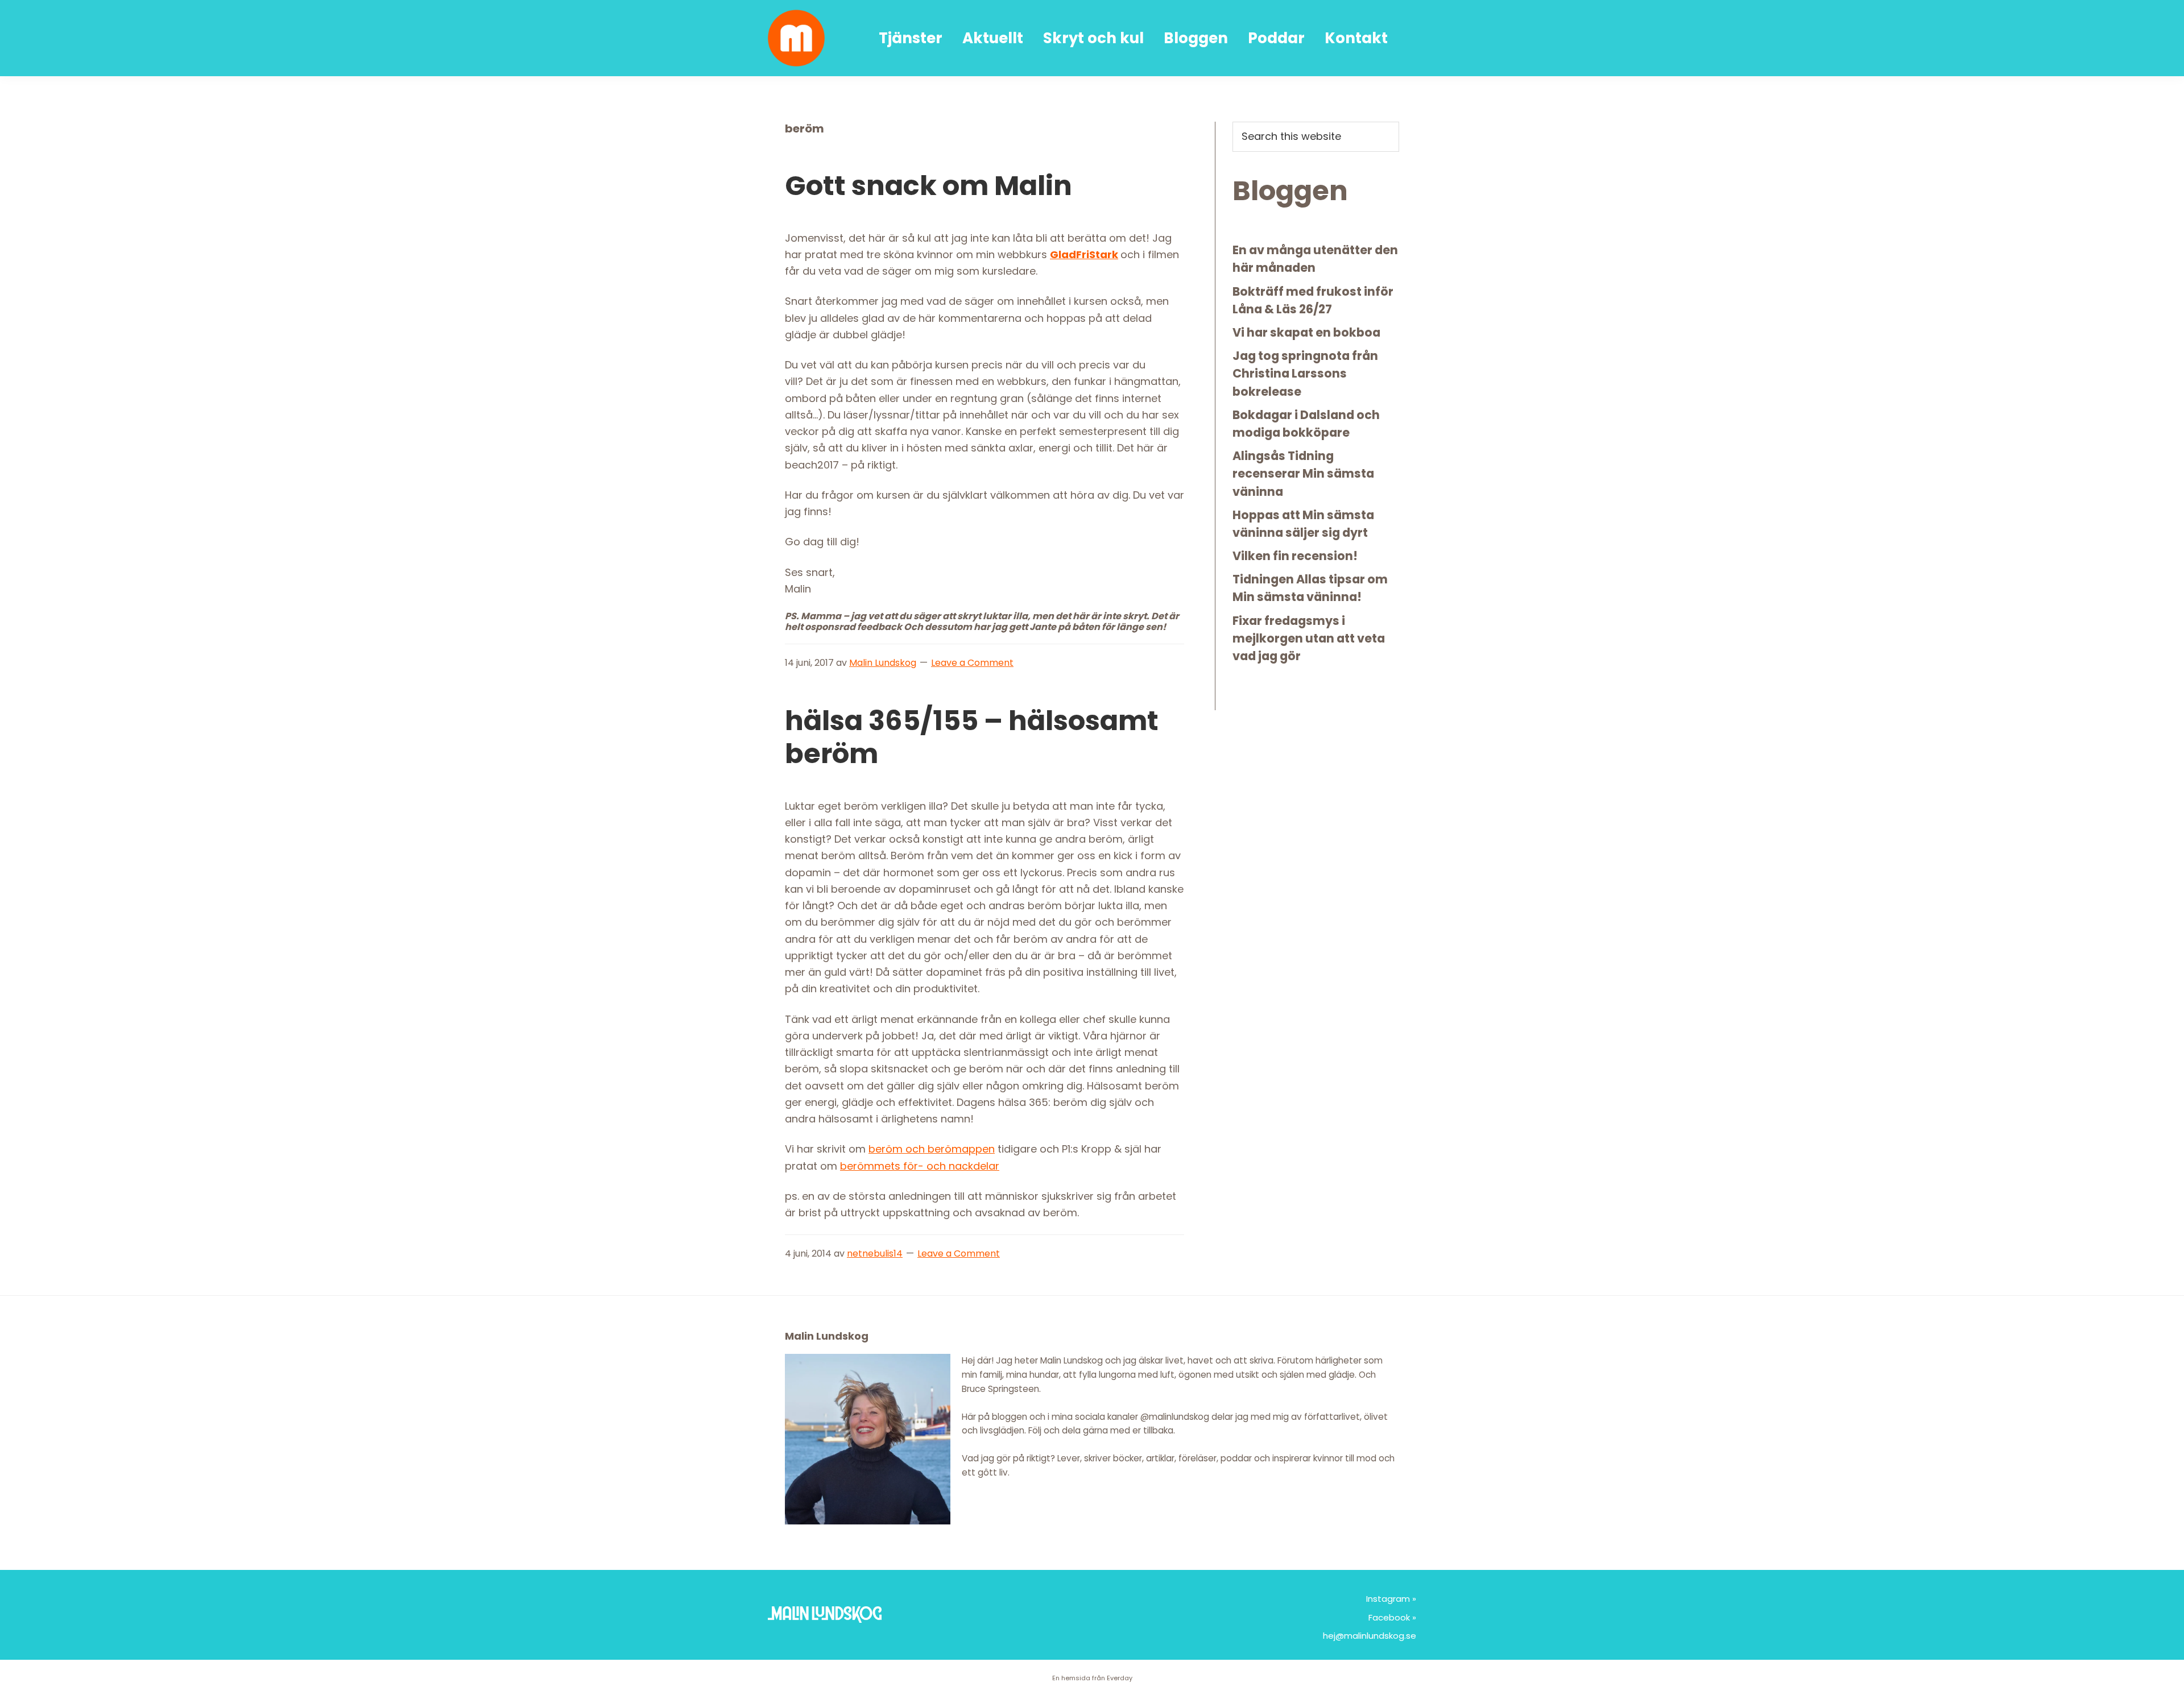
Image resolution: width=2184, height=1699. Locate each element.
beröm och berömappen (932, 1149)
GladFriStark (1084, 254)
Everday (1120, 1678)
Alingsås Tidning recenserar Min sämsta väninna (1303, 473)
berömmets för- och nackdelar (920, 1166)
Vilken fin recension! (1295, 556)
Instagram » (1391, 1599)
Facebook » (1392, 1617)
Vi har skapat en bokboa (1306, 332)
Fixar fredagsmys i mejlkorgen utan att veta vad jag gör (1309, 638)
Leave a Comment (972, 663)
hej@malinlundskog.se (1370, 1636)
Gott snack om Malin (928, 186)
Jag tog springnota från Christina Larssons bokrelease (1305, 373)
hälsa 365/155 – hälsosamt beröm (972, 737)
